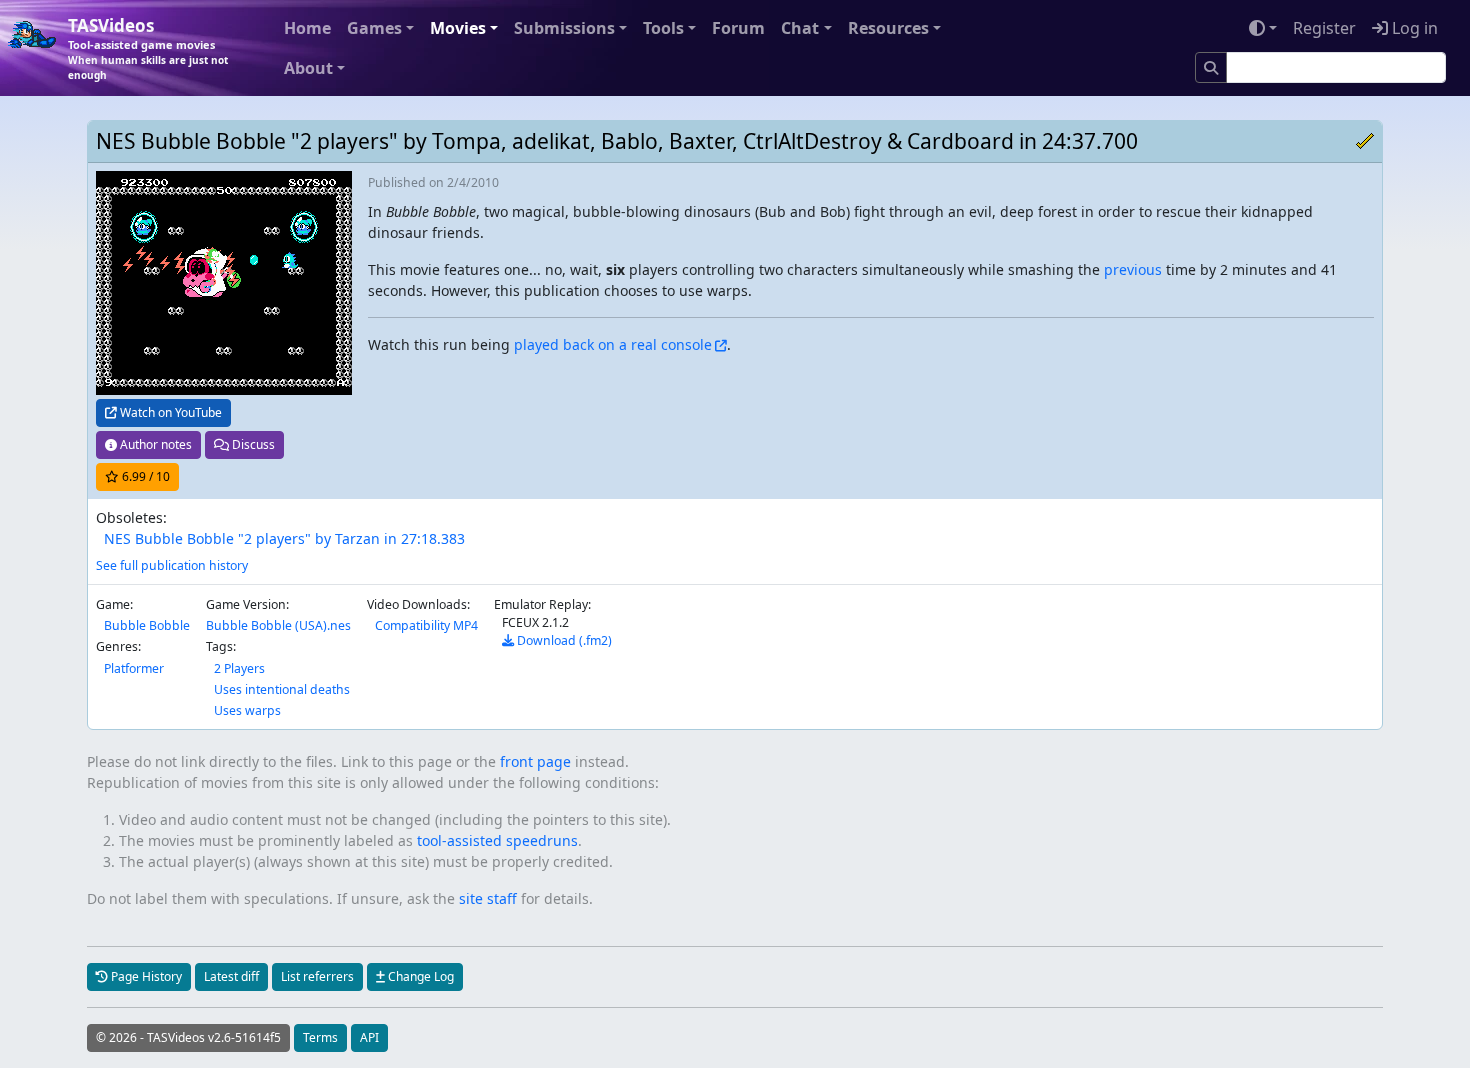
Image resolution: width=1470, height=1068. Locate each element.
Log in (1413, 28)
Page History (145, 976)
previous (1133, 269)
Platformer (134, 668)
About (308, 68)
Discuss (252, 444)
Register (1324, 28)
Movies (458, 28)
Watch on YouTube (169, 412)
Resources (888, 28)
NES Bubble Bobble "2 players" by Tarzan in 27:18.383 (284, 538)
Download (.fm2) (563, 640)
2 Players (239, 668)
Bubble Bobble (147, 625)
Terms (320, 1037)
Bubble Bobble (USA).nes (278, 625)
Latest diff (231, 976)
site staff (488, 898)
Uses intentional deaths (282, 689)
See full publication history (172, 565)
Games (374, 28)
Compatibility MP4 (426, 625)
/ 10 (146, 476)
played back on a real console (613, 344)
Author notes (154, 444)
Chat (800, 28)
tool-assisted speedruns (497, 840)
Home (307, 28)
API (369, 1037)
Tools (663, 28)
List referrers (317, 976)
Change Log (419, 976)
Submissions (564, 28)
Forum (738, 28)
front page (535, 761)
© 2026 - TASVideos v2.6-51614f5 (188, 1037)
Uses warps (247, 710)
